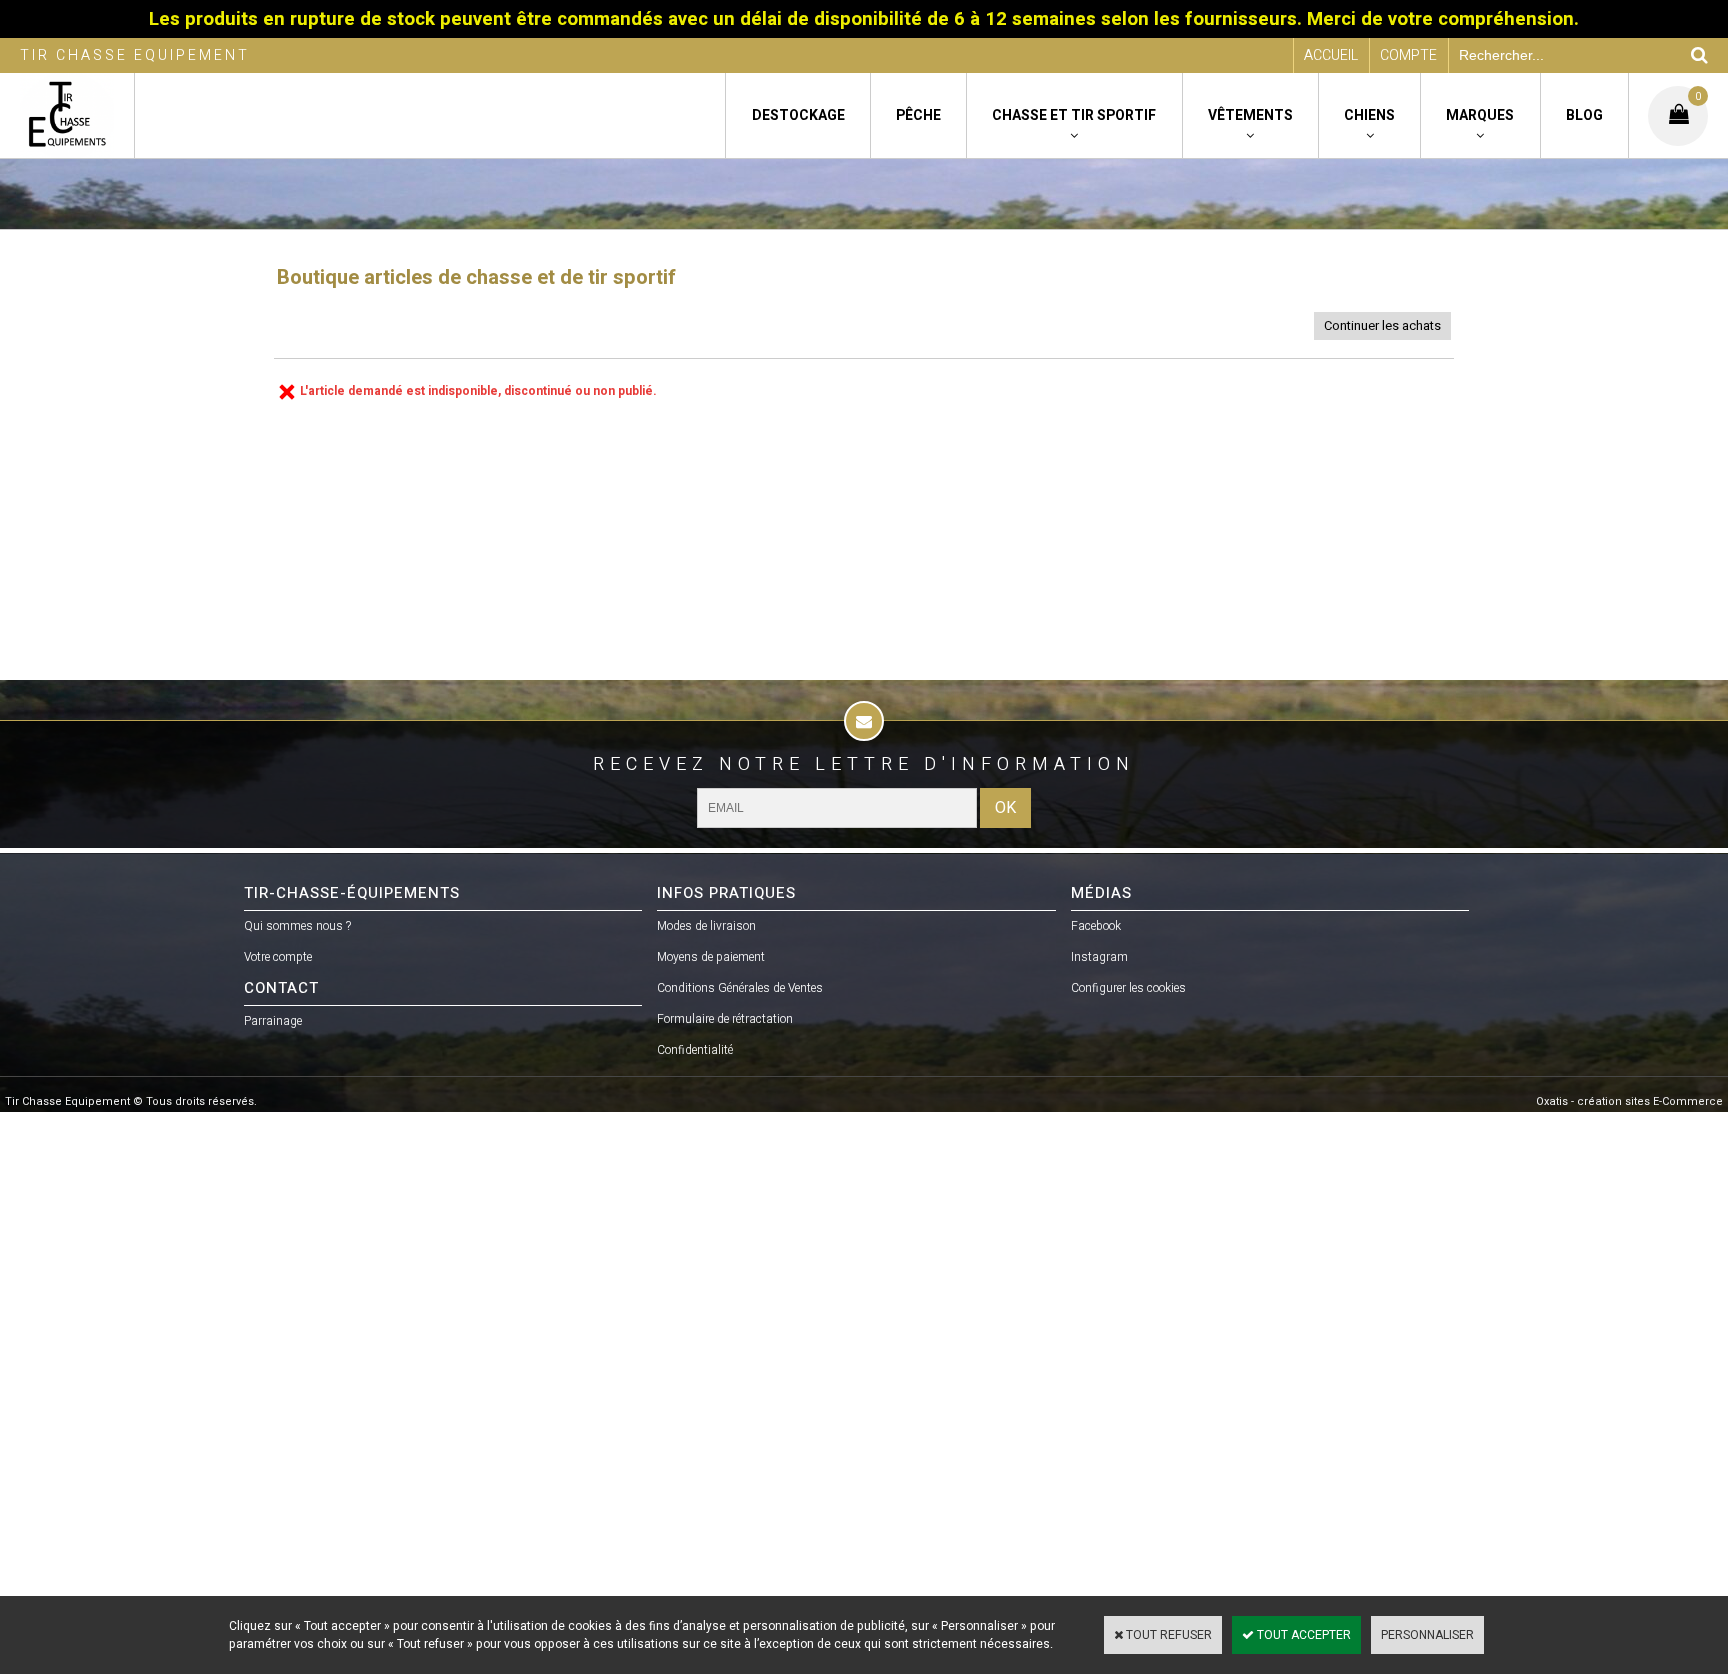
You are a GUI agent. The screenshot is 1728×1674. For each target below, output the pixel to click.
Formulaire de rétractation (725, 1019)
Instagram (1099, 957)
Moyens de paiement (711, 957)
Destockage (798, 115)
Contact (281, 988)
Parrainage (273, 1021)
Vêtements (1250, 115)
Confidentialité (695, 1050)
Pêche (918, 115)
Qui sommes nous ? (297, 926)
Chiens (1369, 115)
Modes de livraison (706, 926)
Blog (1584, 115)
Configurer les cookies (1128, 988)
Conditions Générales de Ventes (740, 988)
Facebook (1096, 926)
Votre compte (278, 957)
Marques (1480, 115)
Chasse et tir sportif (1074, 115)
